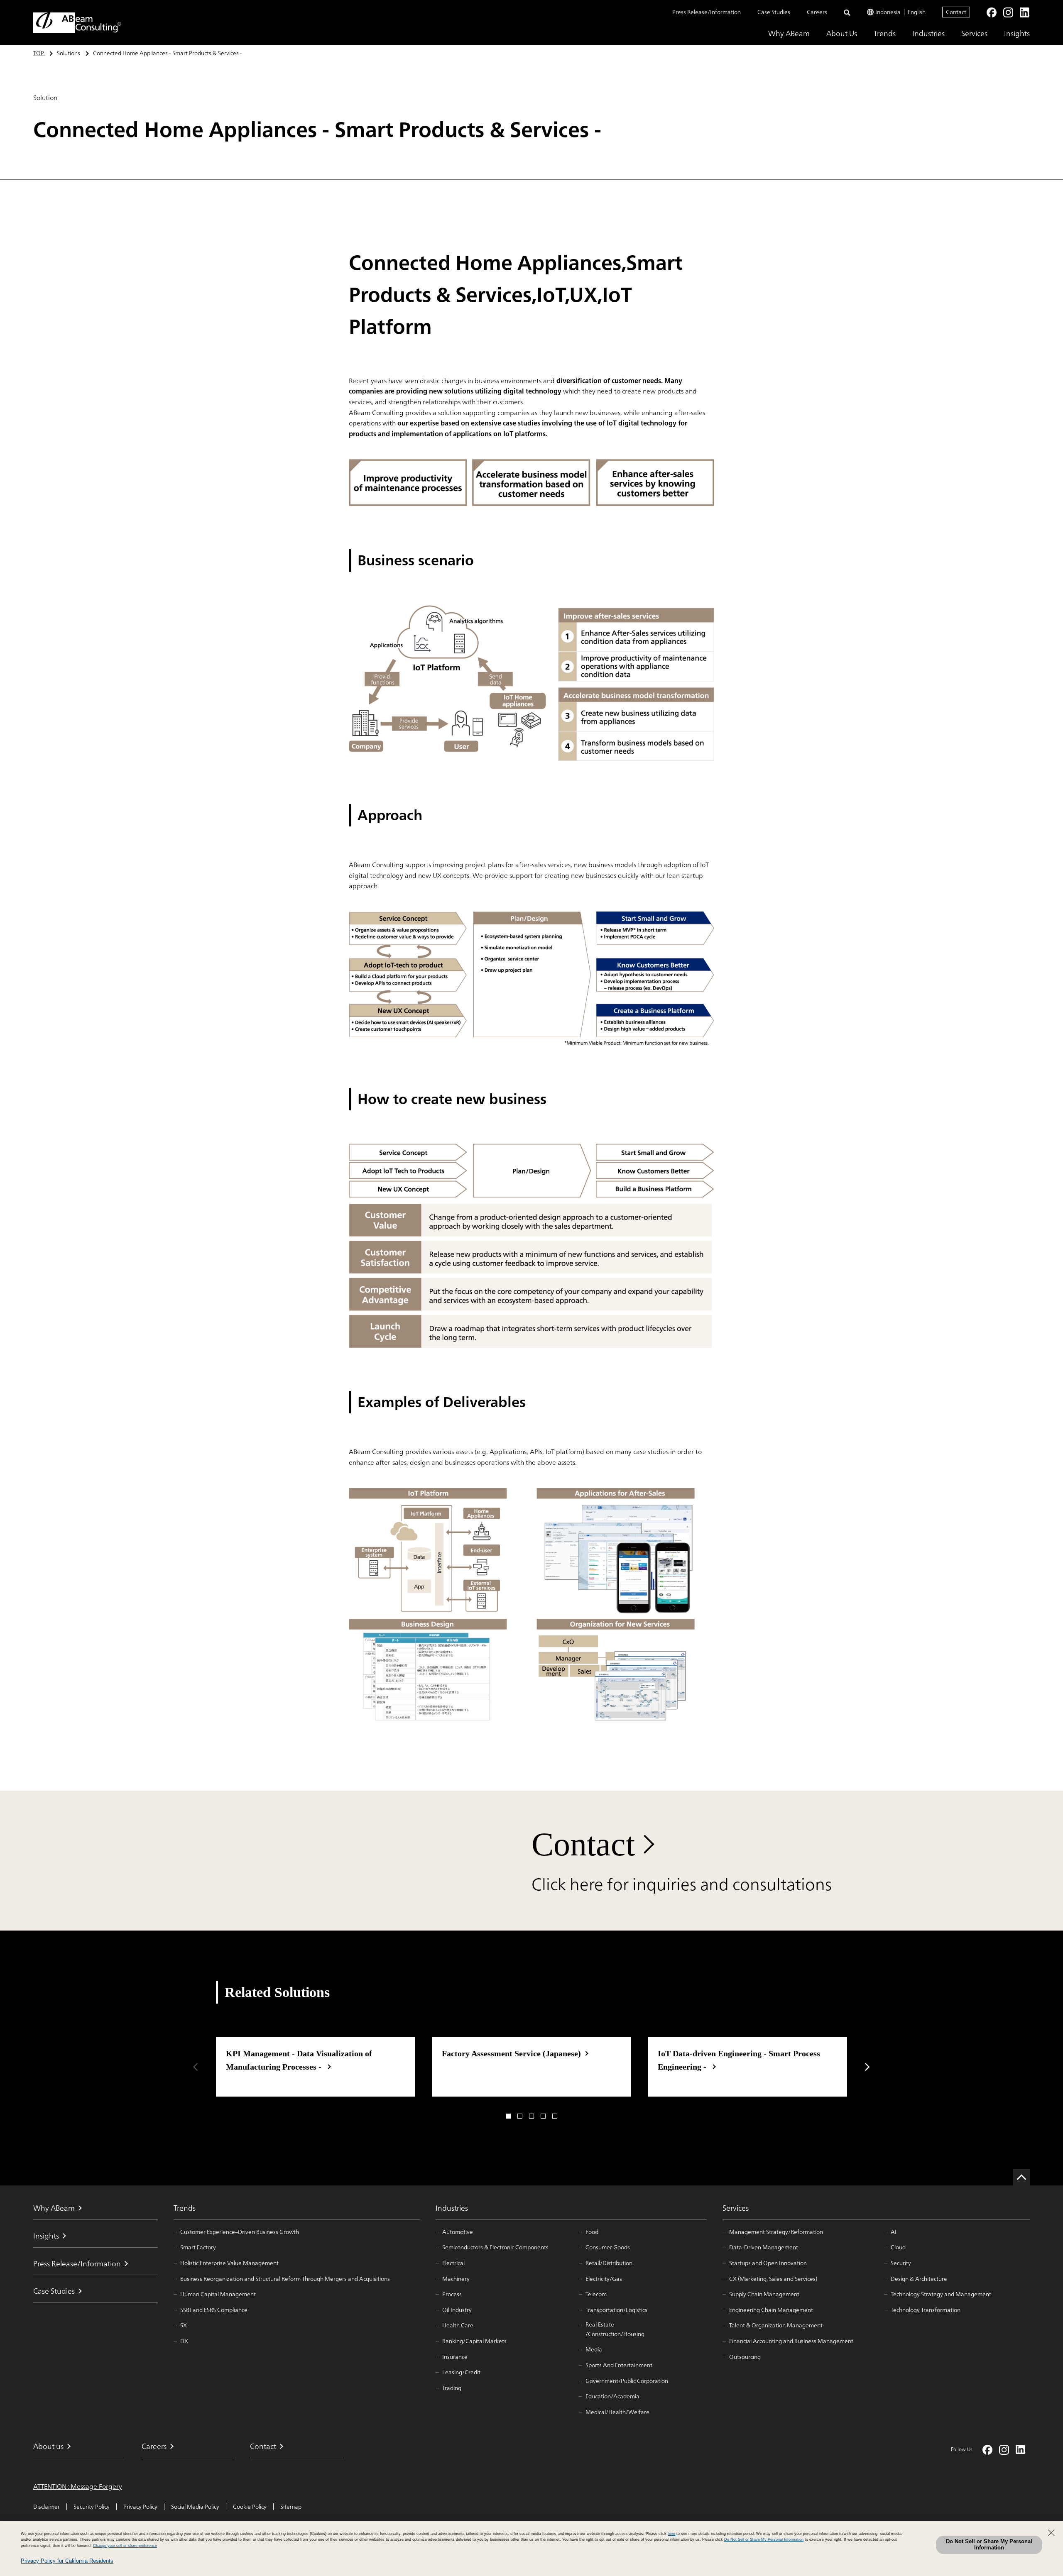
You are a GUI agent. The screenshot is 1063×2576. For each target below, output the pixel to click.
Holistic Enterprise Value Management (229, 2263)
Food (592, 2232)
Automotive (458, 2232)
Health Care (458, 2325)
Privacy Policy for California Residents (67, 2561)
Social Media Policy (195, 2507)
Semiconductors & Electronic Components (495, 2247)
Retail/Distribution (609, 2263)
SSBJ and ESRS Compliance (214, 2310)
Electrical (453, 2263)
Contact (956, 12)
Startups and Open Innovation (768, 2263)
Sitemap (291, 2507)
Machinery (456, 2279)
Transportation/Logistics (616, 2310)
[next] (867, 2067)
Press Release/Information (707, 12)
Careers (817, 12)
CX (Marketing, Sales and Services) (773, 2279)
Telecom (596, 2294)
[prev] (196, 2067)
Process (452, 2294)
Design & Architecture (919, 2279)
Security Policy (92, 2507)
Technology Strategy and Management (941, 2294)
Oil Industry (457, 2310)
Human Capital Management (218, 2294)
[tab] (508, 2116)
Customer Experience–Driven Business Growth (240, 2232)
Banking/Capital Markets (474, 2341)
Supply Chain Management (764, 2294)
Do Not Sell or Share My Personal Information (989, 2544)
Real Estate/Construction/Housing (615, 2329)
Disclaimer (47, 2507)
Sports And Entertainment (619, 2365)
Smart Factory (198, 2247)
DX (184, 2341)
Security (901, 2263)
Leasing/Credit (461, 2372)
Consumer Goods (608, 2247)
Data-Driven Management (764, 2247)
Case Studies (774, 12)
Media (594, 2349)
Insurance (455, 2357)
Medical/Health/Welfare (617, 2412)
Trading (452, 2388)
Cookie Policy (250, 2507)
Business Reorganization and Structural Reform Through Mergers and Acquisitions (285, 2279)
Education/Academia (612, 2396)
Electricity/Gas (604, 2279)
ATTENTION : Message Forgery (78, 2487)
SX (184, 2325)
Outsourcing (745, 2357)
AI (894, 2232)
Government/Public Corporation (627, 2381)
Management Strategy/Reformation (776, 2232)
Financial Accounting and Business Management (791, 2341)
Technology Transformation (926, 2310)
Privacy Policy (140, 2507)
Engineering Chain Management (771, 2310)
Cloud (898, 2247)
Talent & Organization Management (776, 2325)
